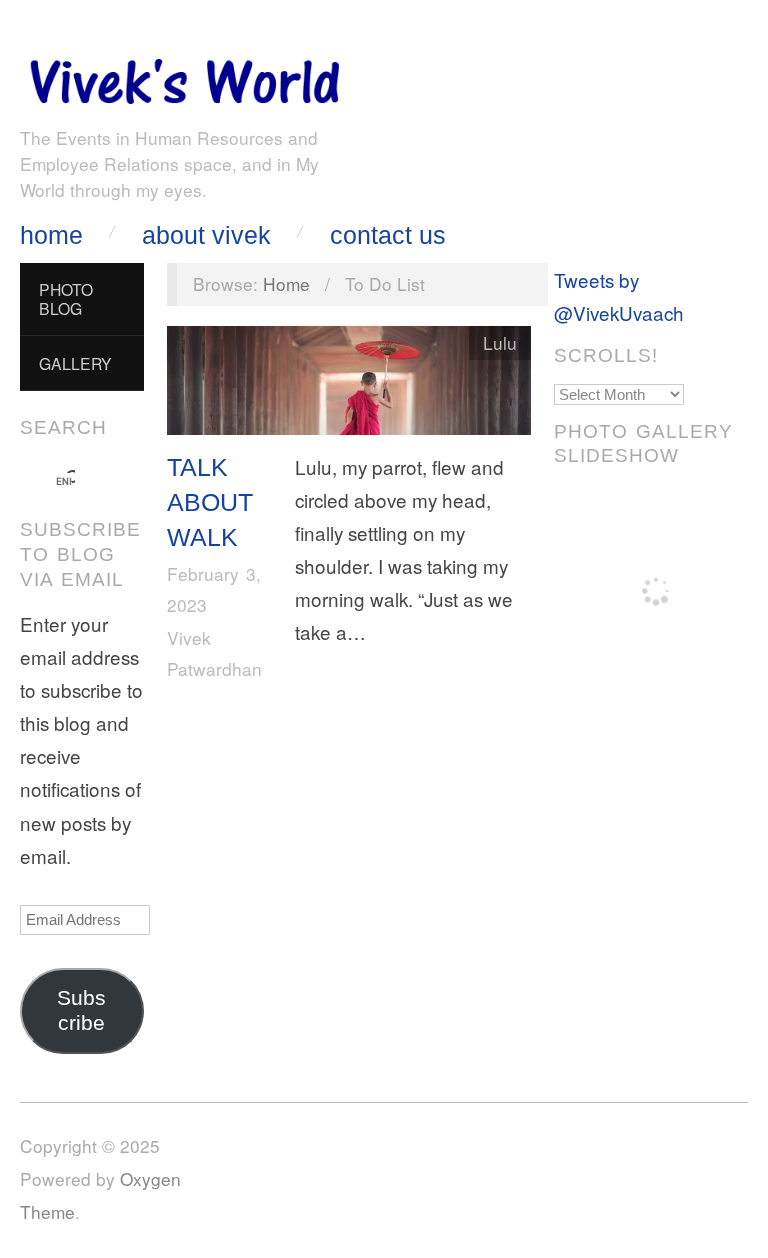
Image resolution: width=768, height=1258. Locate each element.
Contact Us (388, 235)
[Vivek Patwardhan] (184, 76)
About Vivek (206, 235)
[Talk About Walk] (349, 384)
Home (51, 235)
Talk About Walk (210, 502)
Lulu (500, 342)
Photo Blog (66, 298)
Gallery (75, 363)
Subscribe (81, 1010)
